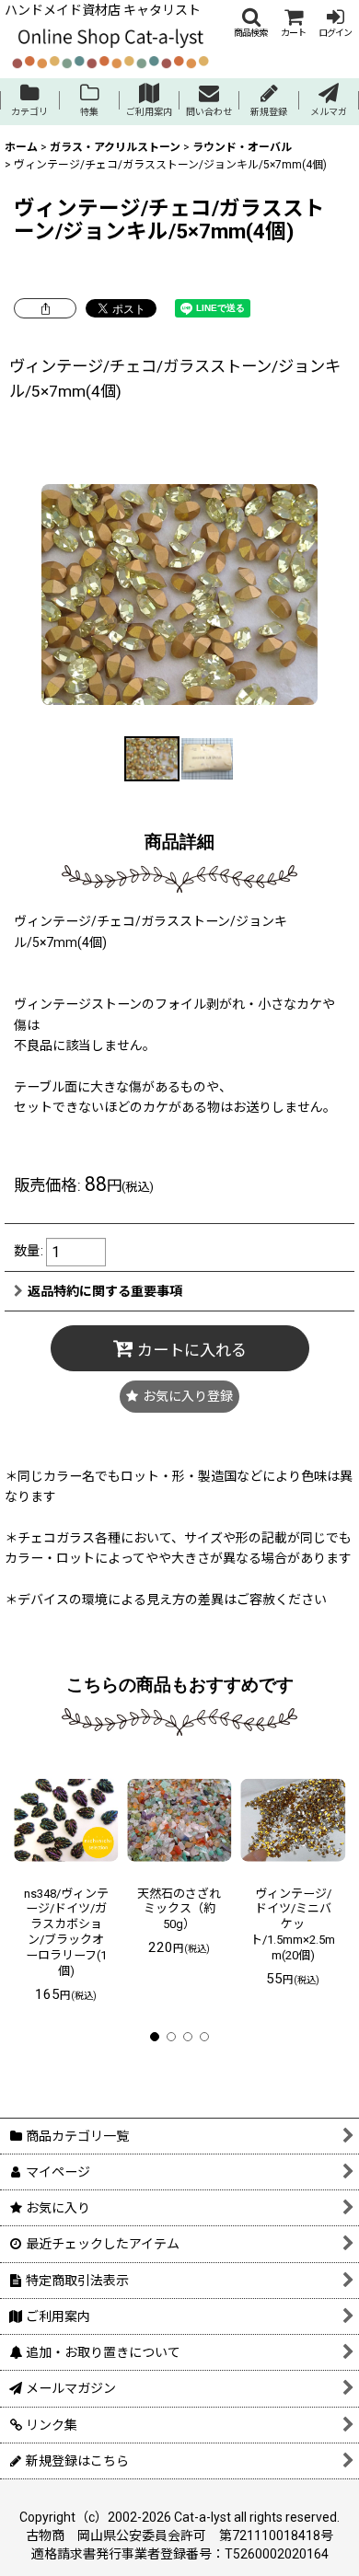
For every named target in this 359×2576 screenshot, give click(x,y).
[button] (250, 23)
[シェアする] (45, 308)
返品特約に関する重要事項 (105, 1291)
